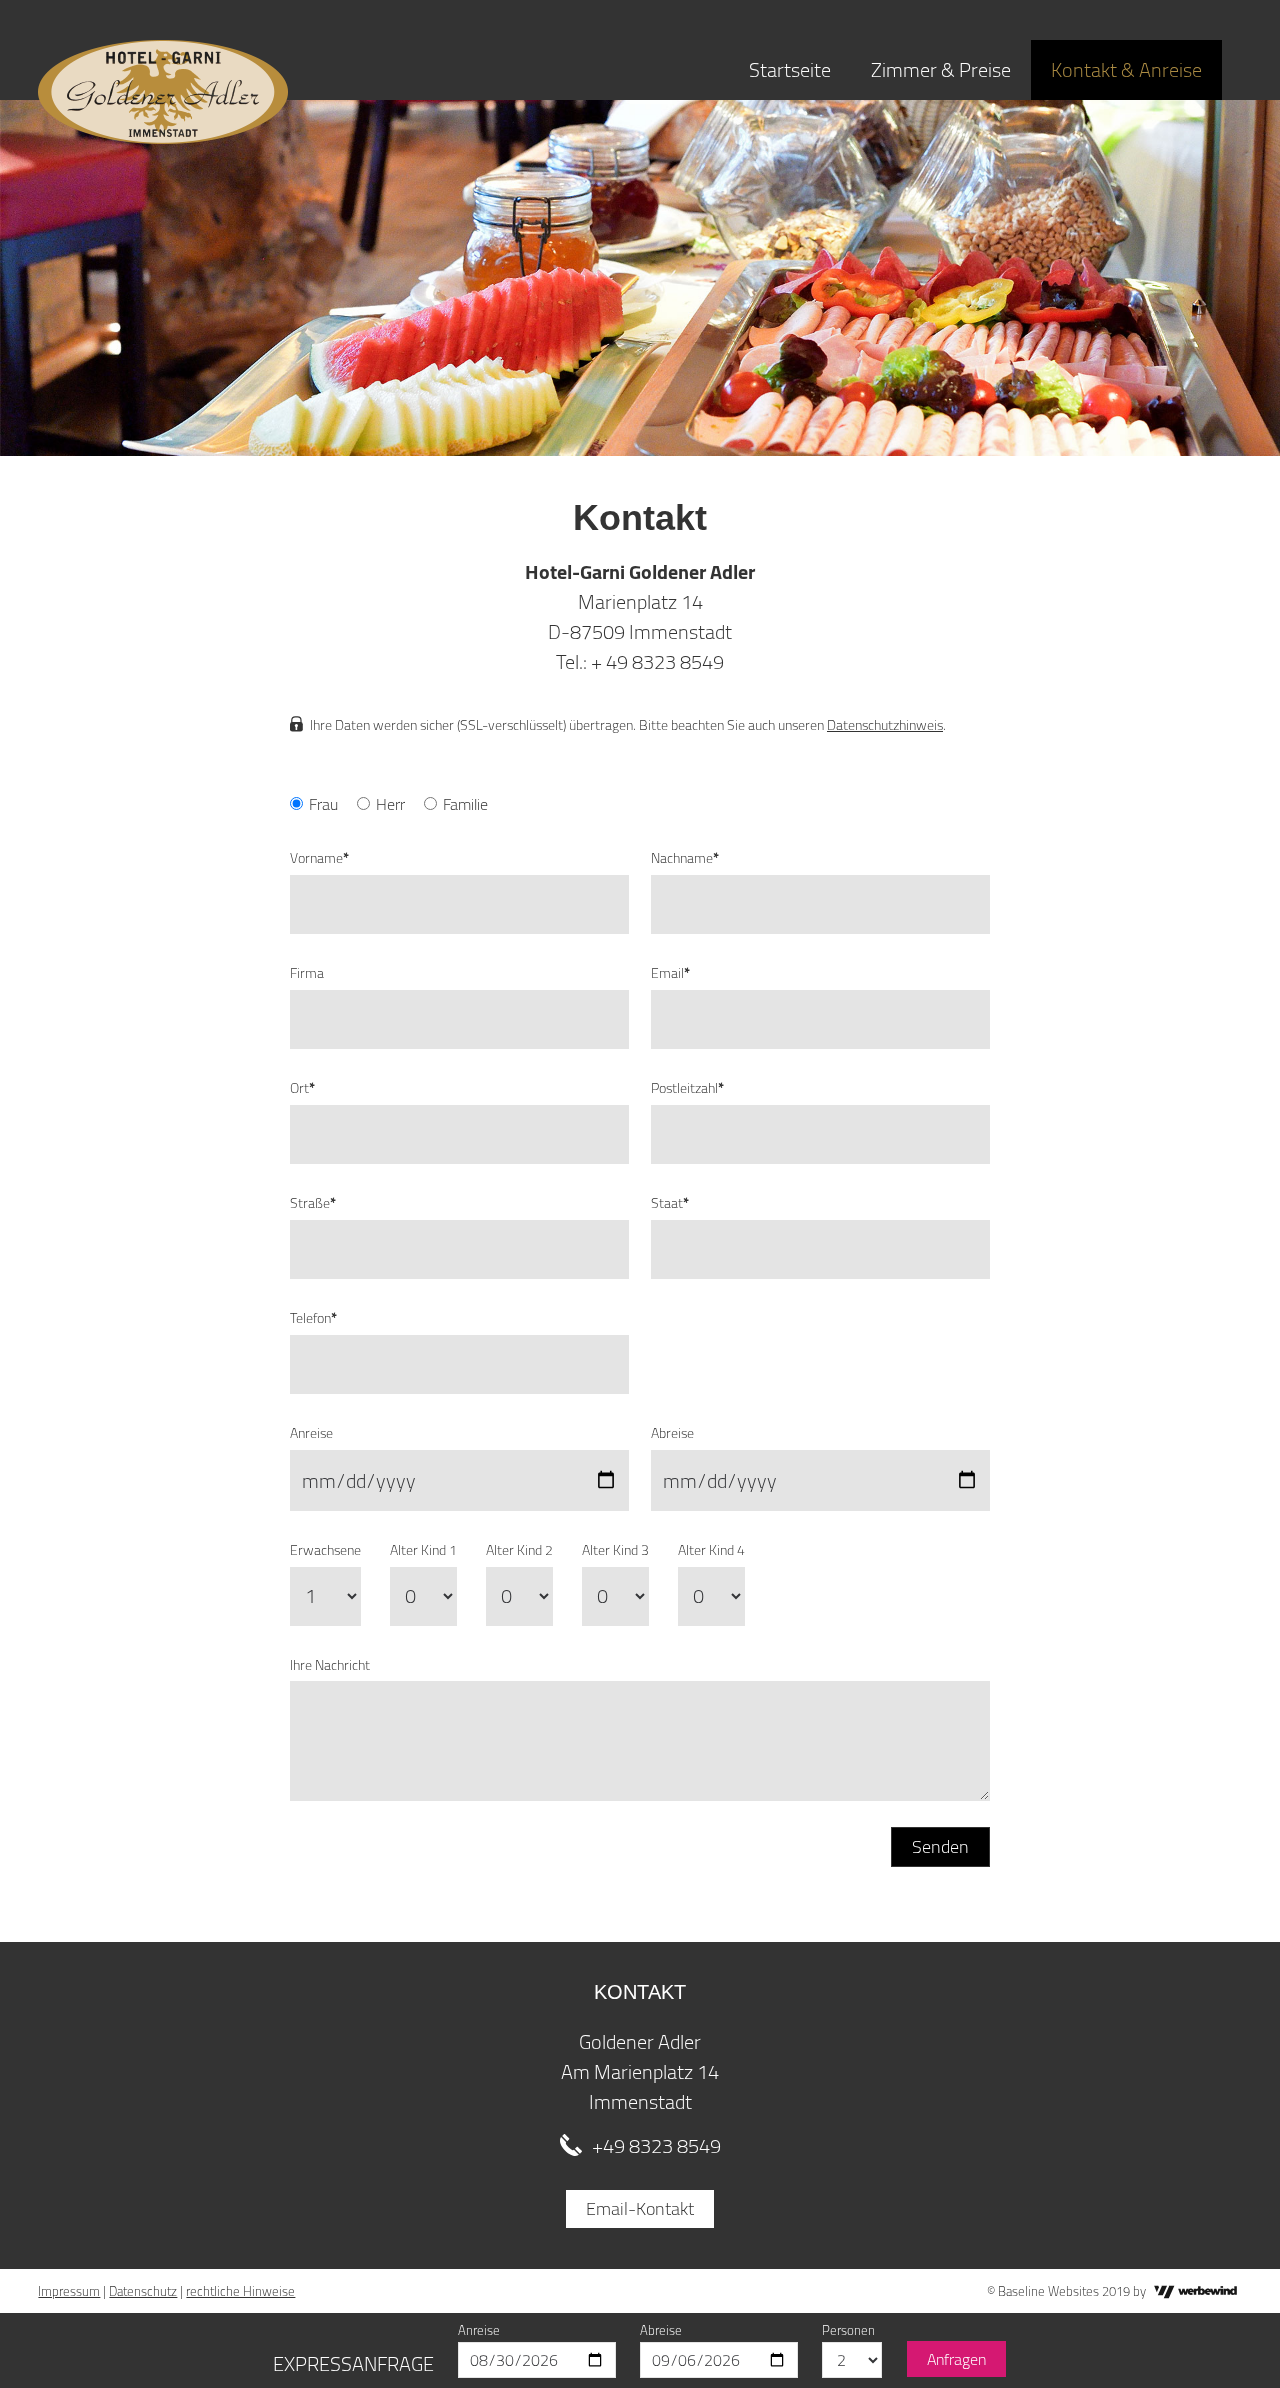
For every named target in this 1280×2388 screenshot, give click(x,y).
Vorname (319, 858)
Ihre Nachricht (330, 1665)
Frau (323, 804)
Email (670, 973)
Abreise (672, 1433)
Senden (940, 1846)
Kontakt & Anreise (1126, 69)
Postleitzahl (687, 1088)
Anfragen (956, 2359)
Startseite (790, 69)
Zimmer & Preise (941, 69)
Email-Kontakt (640, 2208)
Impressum (69, 2291)
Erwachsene (325, 1550)
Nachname (685, 858)
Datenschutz (143, 2291)
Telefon (313, 1318)
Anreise (311, 1433)
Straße (313, 1203)
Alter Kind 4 (711, 1550)
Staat (670, 1203)
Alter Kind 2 (519, 1550)
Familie (465, 804)
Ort (302, 1088)
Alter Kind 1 (423, 1550)
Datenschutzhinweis (885, 725)
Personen (848, 2330)
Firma (307, 973)
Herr (390, 804)
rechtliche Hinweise (240, 2291)
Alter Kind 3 (615, 1550)
